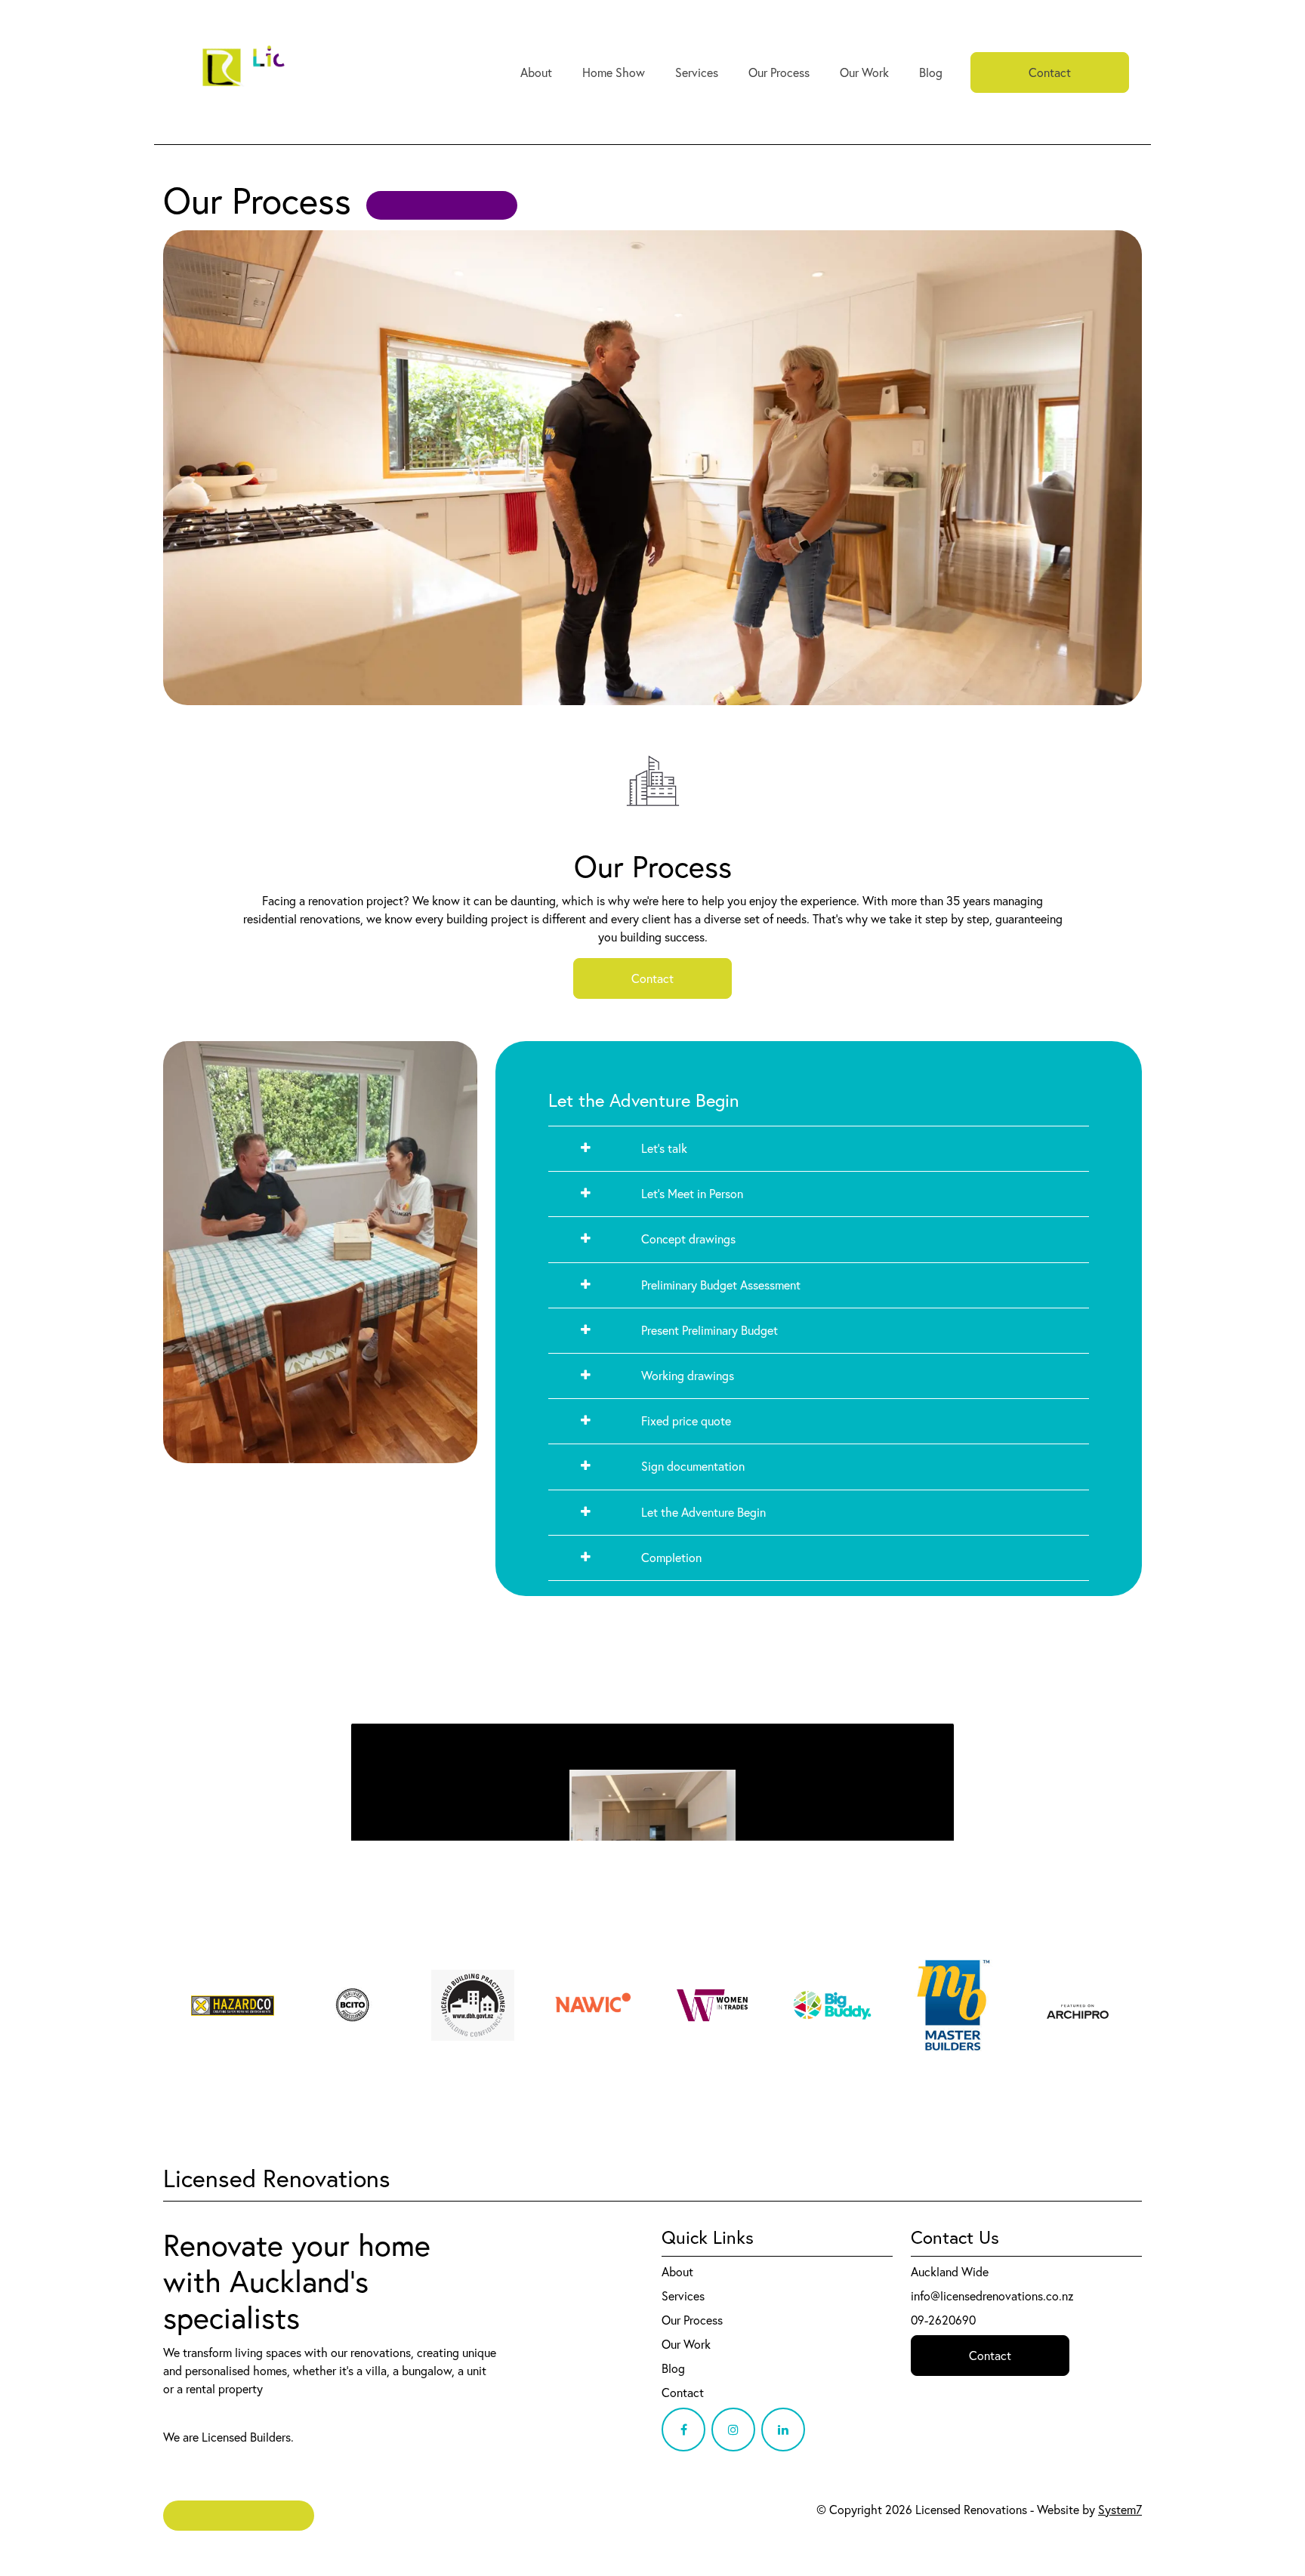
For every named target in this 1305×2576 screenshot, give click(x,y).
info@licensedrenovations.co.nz (992, 2296)
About (536, 72)
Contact (1050, 72)
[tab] (819, 1149)
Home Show (614, 72)
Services (697, 72)
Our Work (864, 72)
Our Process (779, 72)
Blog (931, 72)
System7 (1120, 2510)
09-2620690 (943, 2320)
